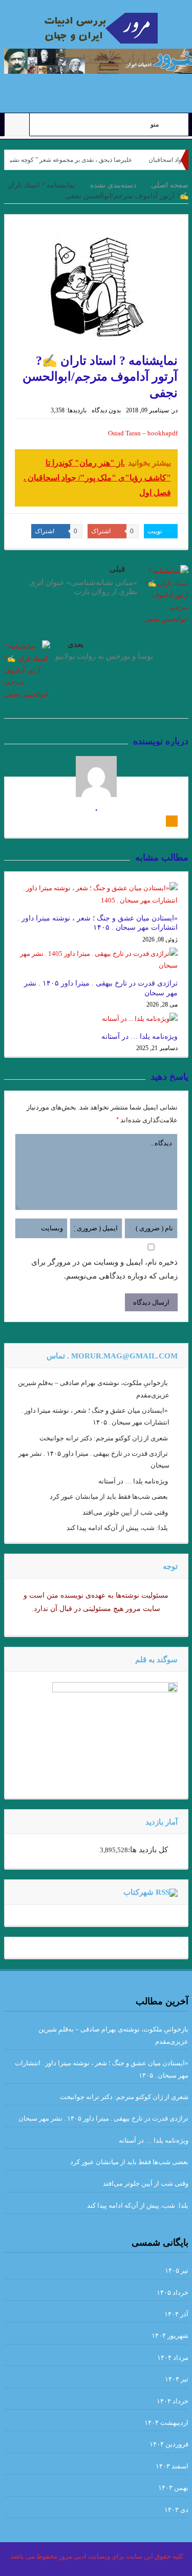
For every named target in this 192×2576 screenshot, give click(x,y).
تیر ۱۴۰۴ (177, 2379)
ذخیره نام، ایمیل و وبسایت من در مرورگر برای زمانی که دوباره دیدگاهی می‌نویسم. (104, 1269)
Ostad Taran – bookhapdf (143, 433)
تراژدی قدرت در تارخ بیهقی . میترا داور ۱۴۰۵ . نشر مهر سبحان (103, 2118)
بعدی (76, 644)
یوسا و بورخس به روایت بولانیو (104, 656)
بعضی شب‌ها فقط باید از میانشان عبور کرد (109, 1496)
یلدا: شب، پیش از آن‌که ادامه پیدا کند (117, 1528)
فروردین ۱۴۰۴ (169, 2444)
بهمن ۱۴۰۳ (173, 2488)
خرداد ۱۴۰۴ (173, 2401)
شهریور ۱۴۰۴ (170, 2336)
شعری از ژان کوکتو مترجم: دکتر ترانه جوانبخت (104, 1438)
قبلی (117, 569)
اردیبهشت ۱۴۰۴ (166, 2423)
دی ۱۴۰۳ (176, 2510)
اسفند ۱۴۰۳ (172, 2466)
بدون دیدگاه (106, 410)
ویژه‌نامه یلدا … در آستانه (140, 1036)
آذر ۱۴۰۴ (176, 2314)
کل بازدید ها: (148, 1850)
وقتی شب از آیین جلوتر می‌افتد (125, 1512)
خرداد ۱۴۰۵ (173, 2292)
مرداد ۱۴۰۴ (173, 2358)
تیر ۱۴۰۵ (177, 2270)
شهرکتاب (138, 1892)
